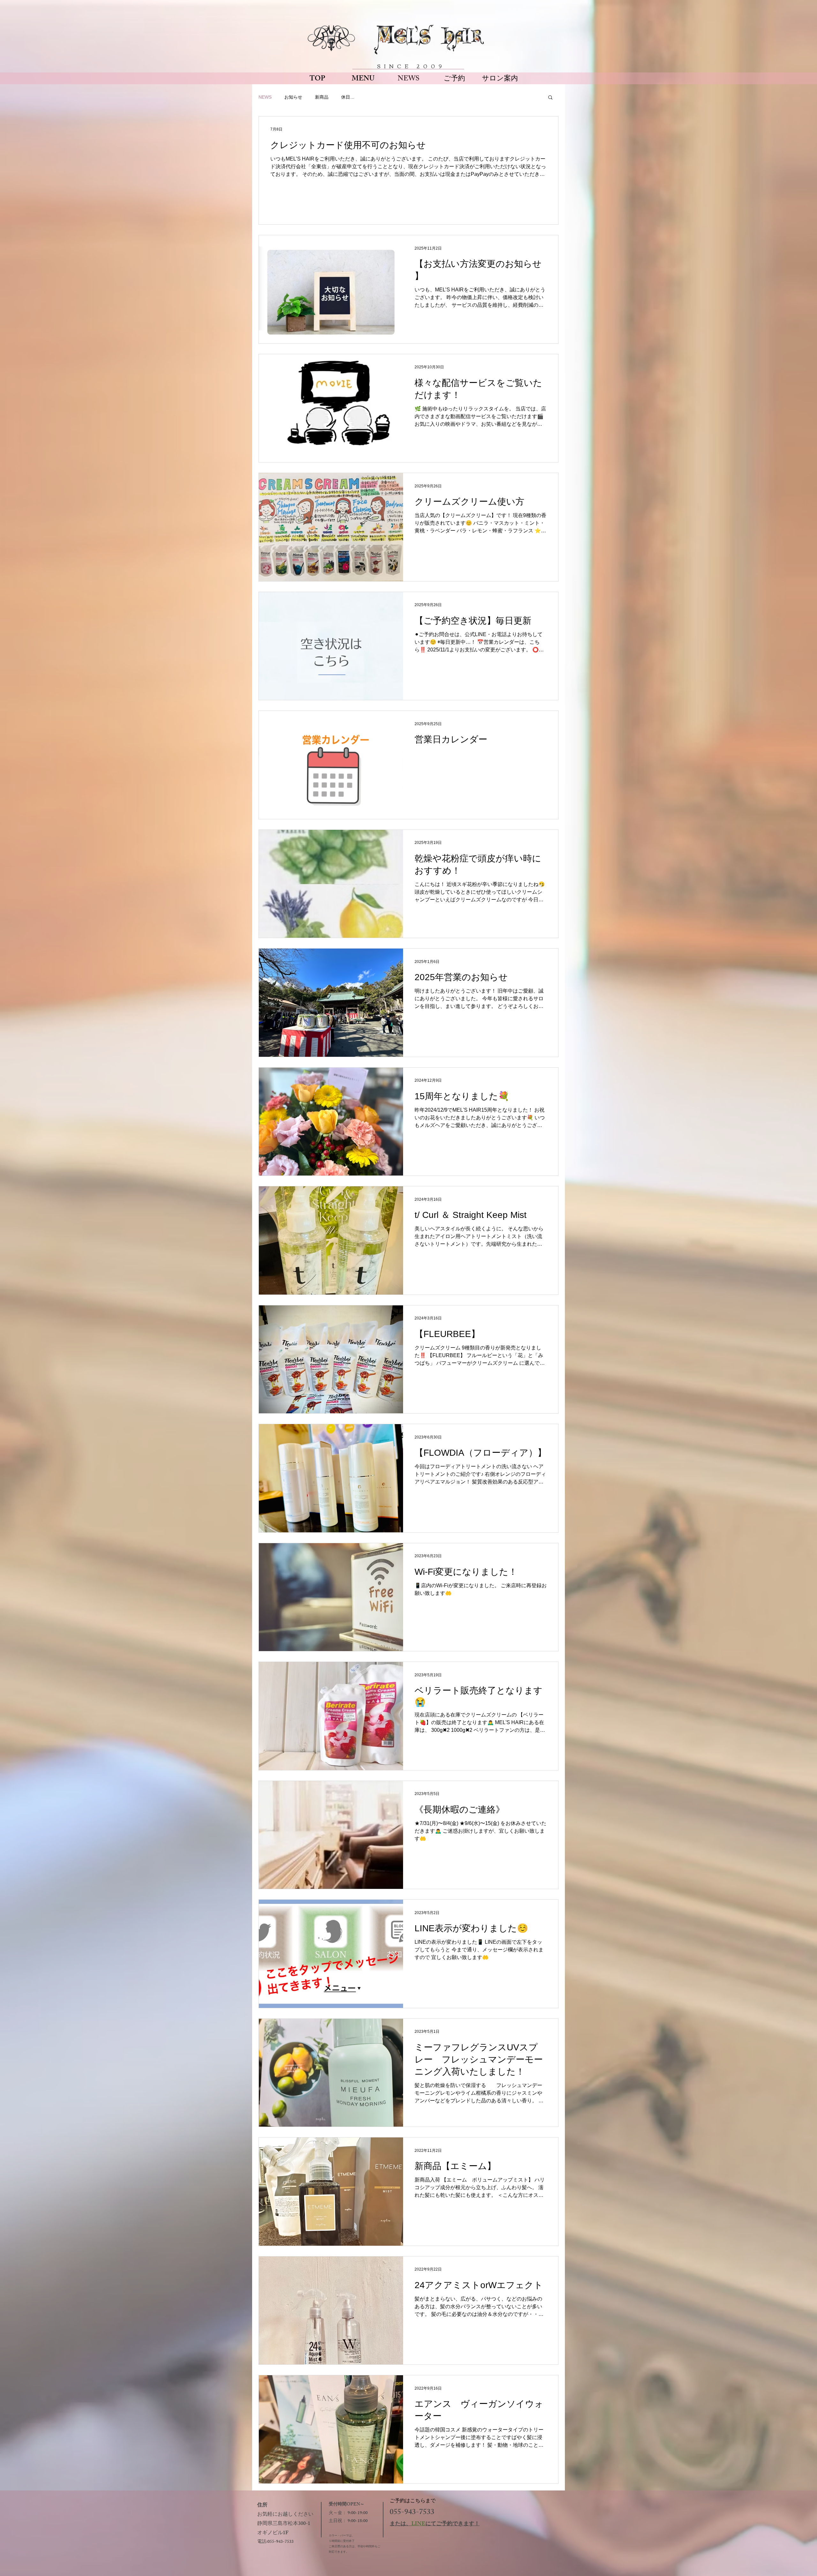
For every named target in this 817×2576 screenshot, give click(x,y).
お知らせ (293, 97)
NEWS (265, 97)
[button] (550, 98)
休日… (348, 97)
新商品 (322, 97)
